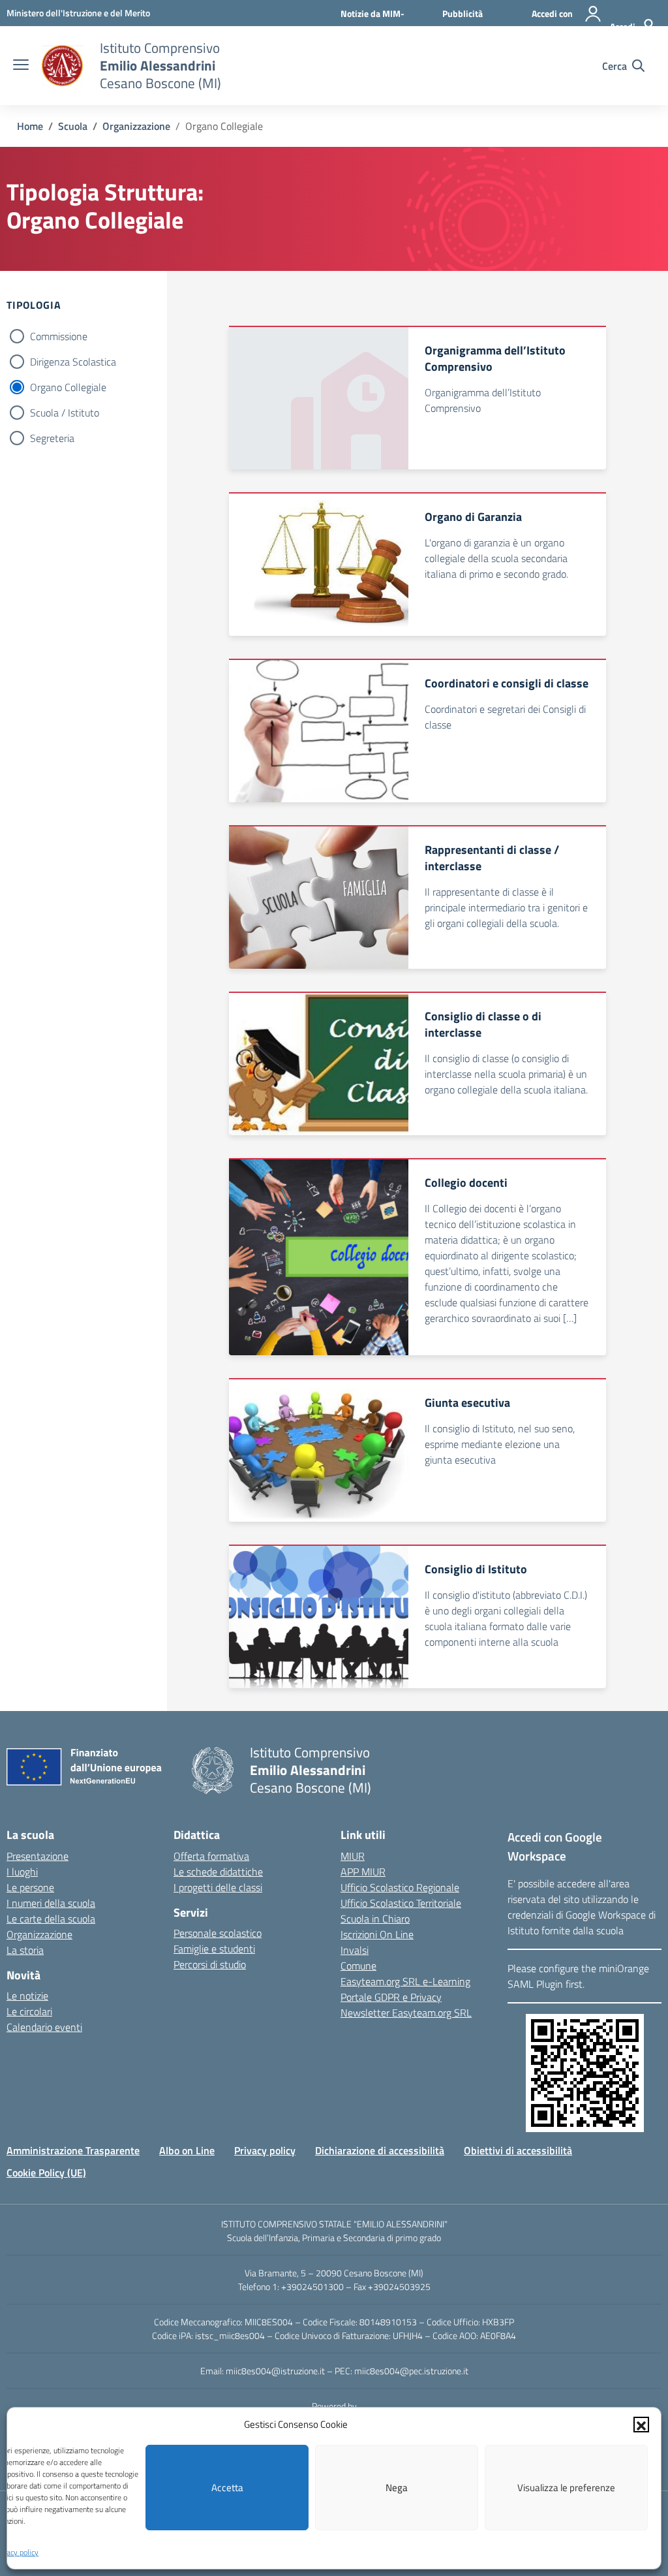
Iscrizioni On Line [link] (377, 1934)
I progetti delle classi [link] (218, 1887)
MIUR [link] (353, 1856)
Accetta (227, 2488)
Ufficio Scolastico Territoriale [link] (401, 1903)
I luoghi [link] (22, 1872)
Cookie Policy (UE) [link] (46, 2173)
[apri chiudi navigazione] (21, 66)
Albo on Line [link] (187, 2150)
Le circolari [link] (29, 2011)
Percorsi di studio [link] (210, 1964)
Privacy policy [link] (265, 2150)
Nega (397, 2488)
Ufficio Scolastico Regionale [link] (400, 1887)
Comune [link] (358, 1966)
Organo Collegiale (68, 387)
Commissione (59, 336)
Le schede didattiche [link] (218, 1872)
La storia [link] (25, 1950)
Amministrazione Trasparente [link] (73, 2150)
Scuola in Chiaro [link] (375, 1919)
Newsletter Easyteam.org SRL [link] (406, 2013)
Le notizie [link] (27, 1996)
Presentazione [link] (38, 1856)
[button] (641, 2425)
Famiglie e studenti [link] (214, 1949)
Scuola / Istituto (65, 413)
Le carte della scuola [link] (51, 1919)
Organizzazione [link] (39, 1934)
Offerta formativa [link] (211, 1856)
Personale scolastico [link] (218, 1933)
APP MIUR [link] (363, 1872)
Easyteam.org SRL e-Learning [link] (405, 1981)
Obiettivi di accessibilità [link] (518, 2150)
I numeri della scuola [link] (51, 1903)
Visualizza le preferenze (566, 2488)
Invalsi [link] (355, 1950)
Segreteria (52, 438)
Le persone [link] (30, 1887)
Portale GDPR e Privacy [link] (391, 1997)
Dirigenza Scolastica (73, 362)
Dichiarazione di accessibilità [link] (380, 2150)
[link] (78, 13)
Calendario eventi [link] (44, 2027)
